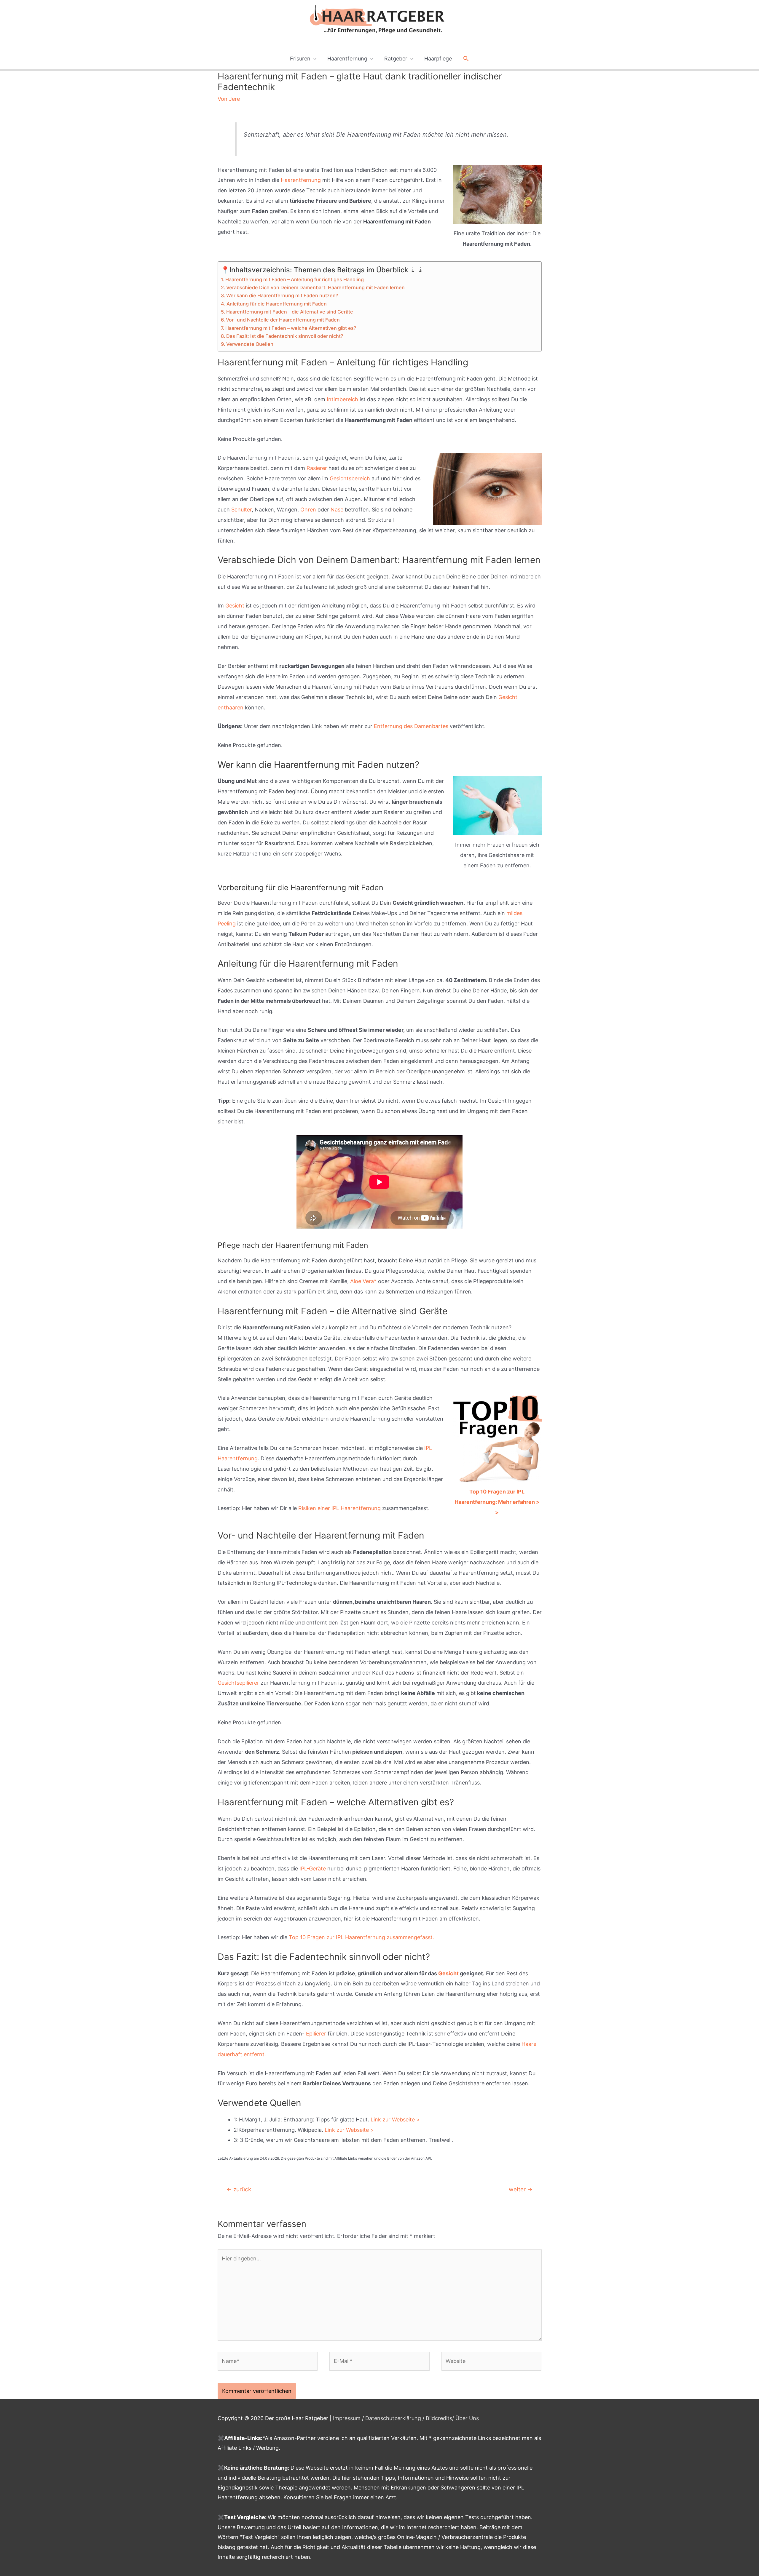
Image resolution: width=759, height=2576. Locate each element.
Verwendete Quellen (250, 344)
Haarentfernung (347, 59)
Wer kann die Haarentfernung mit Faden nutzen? (282, 295)
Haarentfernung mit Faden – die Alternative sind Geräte (290, 312)
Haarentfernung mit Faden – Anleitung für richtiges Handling (295, 279)
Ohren (308, 510)
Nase (337, 510)
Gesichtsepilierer (238, 1683)
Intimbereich (342, 399)
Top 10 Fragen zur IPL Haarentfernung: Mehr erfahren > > (497, 1502)
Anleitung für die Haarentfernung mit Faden (277, 304)
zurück (239, 2189)
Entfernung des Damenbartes (411, 726)
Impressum (347, 2418)
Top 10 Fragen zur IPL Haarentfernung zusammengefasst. (361, 1937)
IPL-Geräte (313, 1869)
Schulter (241, 510)
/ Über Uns (465, 2418)
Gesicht (235, 606)
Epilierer (316, 2034)
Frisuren (300, 59)
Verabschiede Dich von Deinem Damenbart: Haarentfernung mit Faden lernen (315, 287)
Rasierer (317, 468)
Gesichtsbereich (350, 478)
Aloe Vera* (363, 1281)
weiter (521, 2189)
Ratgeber (396, 59)
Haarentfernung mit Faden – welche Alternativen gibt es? (291, 328)
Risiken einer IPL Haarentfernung (339, 1508)
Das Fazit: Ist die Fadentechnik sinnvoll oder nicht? (285, 336)
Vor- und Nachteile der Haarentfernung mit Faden (283, 320)
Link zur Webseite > (395, 2120)
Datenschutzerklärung (393, 2418)
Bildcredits (439, 2418)
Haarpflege (438, 59)
